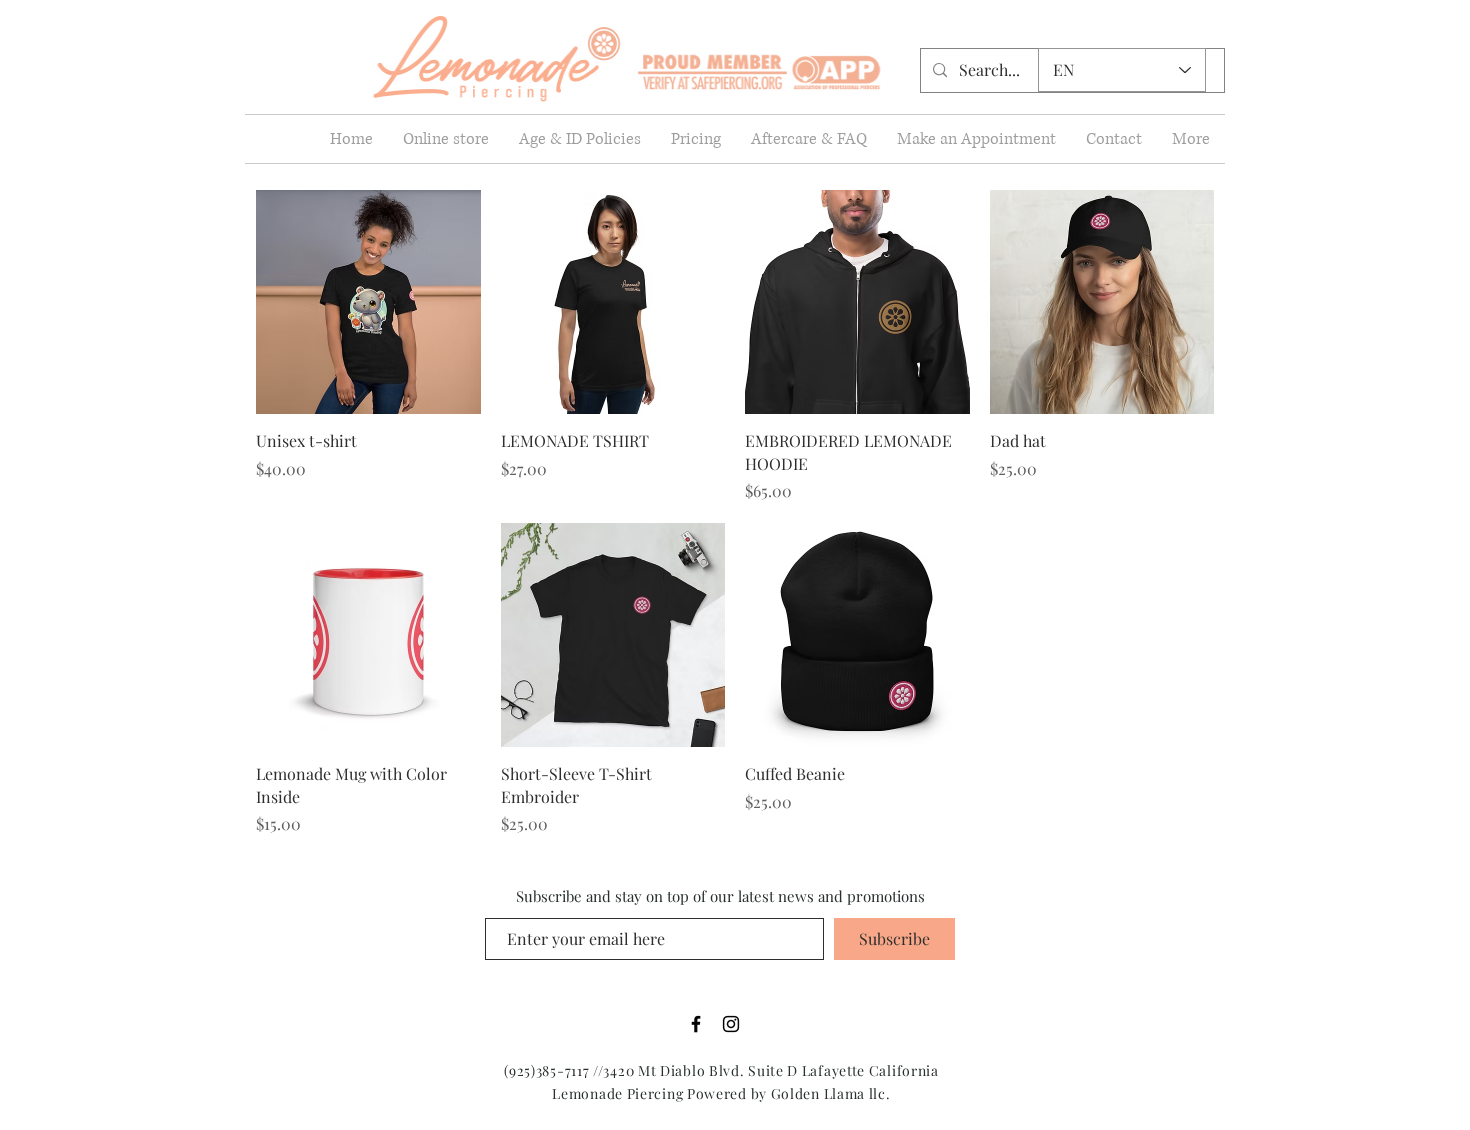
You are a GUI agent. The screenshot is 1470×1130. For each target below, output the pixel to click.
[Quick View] (368, 302)
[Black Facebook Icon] (696, 1024)
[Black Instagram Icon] (731, 1024)
